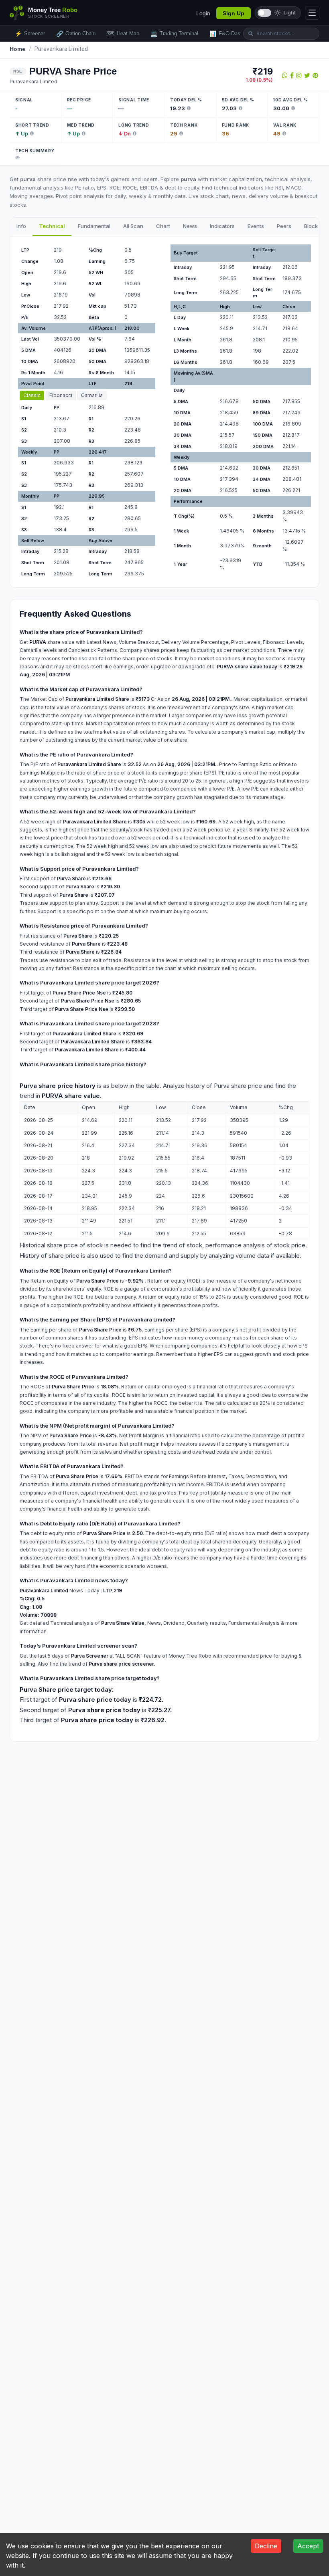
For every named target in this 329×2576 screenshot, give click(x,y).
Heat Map (123, 34)
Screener (30, 34)
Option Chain (76, 34)
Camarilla (92, 395)
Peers (284, 226)
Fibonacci (61, 395)
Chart (163, 226)
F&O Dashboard (233, 34)
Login (203, 13)
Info (21, 226)
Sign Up (234, 13)
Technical (52, 226)
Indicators (222, 226)
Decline (266, 2546)
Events (256, 226)
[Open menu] (312, 13)
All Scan (133, 226)
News (190, 226)
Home (18, 49)
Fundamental (94, 226)
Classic (32, 395)
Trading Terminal (174, 34)
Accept (308, 2546)
